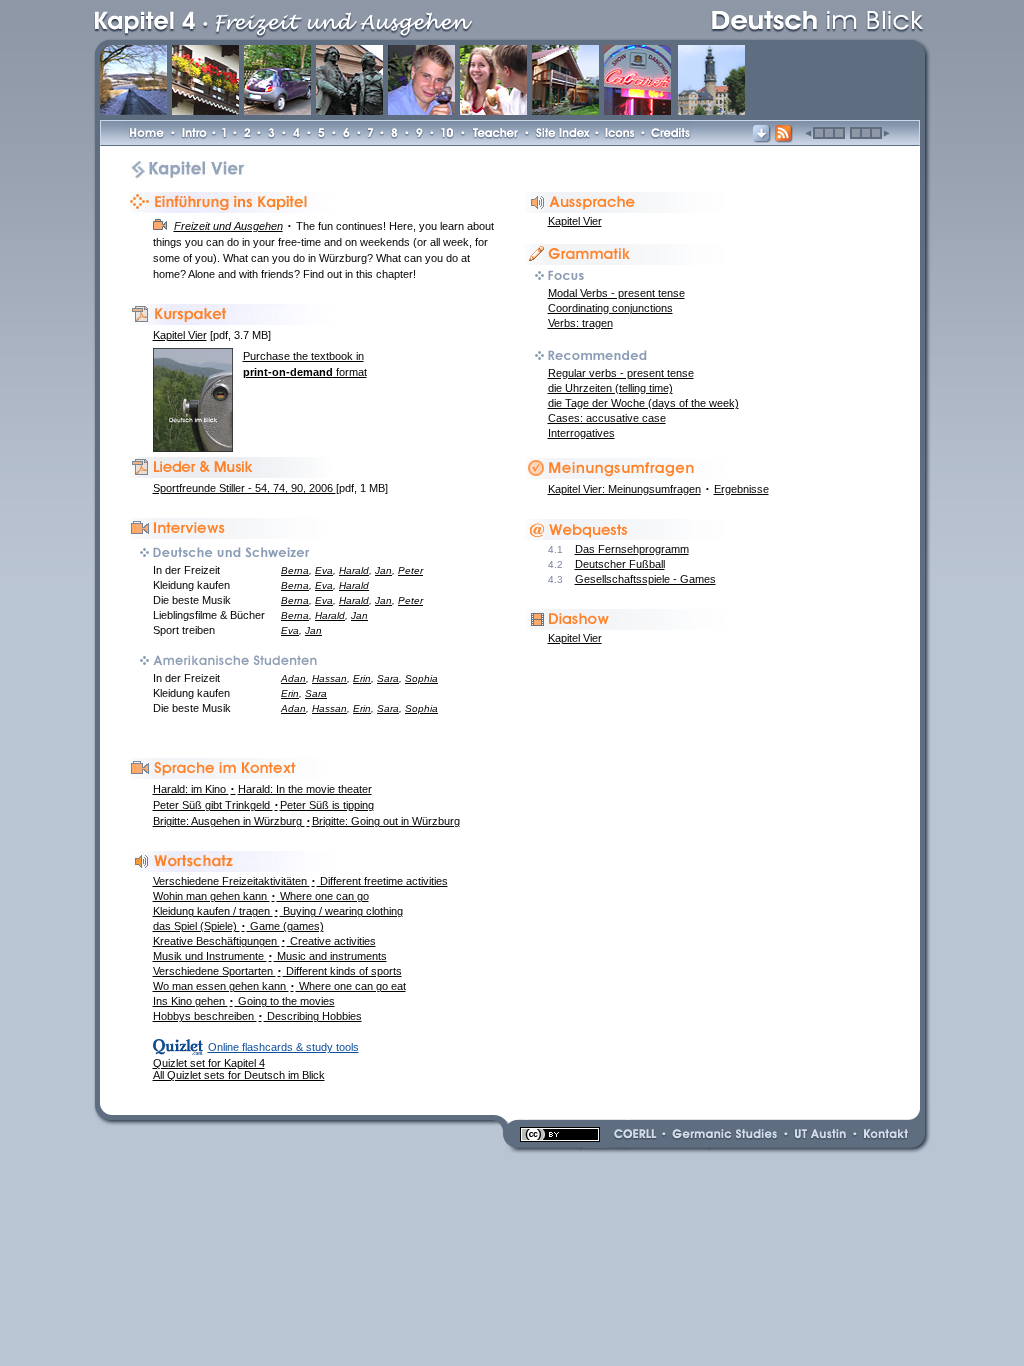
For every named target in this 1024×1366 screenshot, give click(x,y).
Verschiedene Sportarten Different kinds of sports (277, 971)
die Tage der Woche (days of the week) (643, 403)
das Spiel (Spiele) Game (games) (238, 926)
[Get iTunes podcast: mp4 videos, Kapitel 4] (784, 139)
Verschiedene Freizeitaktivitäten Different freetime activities (300, 881)
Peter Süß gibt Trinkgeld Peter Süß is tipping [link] (263, 805)
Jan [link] (383, 570)
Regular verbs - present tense (621, 373)
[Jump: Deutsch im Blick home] (812, 19)
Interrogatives (581, 433)
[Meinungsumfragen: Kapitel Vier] (628, 475)
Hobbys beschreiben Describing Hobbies (257, 1016)
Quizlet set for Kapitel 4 (209, 1063)
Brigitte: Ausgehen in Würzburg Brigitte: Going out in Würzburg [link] (306, 821)
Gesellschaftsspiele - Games (645, 579)
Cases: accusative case (607, 418)
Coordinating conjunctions (610, 308)
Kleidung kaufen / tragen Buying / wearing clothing (278, 911)
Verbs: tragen (580, 323)
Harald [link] (354, 570)
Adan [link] (293, 678)
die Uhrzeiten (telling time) (610, 388)
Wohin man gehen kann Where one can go (261, 896)
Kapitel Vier (575, 221)
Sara (316, 693)
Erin (290, 693)
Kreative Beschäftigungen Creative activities (264, 941)
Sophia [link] (421, 678)
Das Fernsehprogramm (632, 549)
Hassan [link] (329, 678)
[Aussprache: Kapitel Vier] (628, 209)
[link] (393, 19)
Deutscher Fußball (620, 564)
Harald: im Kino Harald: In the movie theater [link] (262, 789)
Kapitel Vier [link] (575, 638)
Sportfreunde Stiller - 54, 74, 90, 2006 (244, 488)
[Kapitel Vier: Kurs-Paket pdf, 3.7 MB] (233, 321)
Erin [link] (362, 678)
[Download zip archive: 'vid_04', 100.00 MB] (762, 139)
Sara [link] (388, 678)
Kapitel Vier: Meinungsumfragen (624, 489)
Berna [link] (295, 570)
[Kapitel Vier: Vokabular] (233, 868)
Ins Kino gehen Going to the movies (244, 1001)
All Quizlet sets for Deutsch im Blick (239, 1075)
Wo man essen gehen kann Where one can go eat (279, 986)
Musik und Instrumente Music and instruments (270, 956)
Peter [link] (410, 570)
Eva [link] (324, 570)
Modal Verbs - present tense (616, 293)
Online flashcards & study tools (283, 1047)
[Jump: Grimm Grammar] (628, 261)
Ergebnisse (741, 489)
